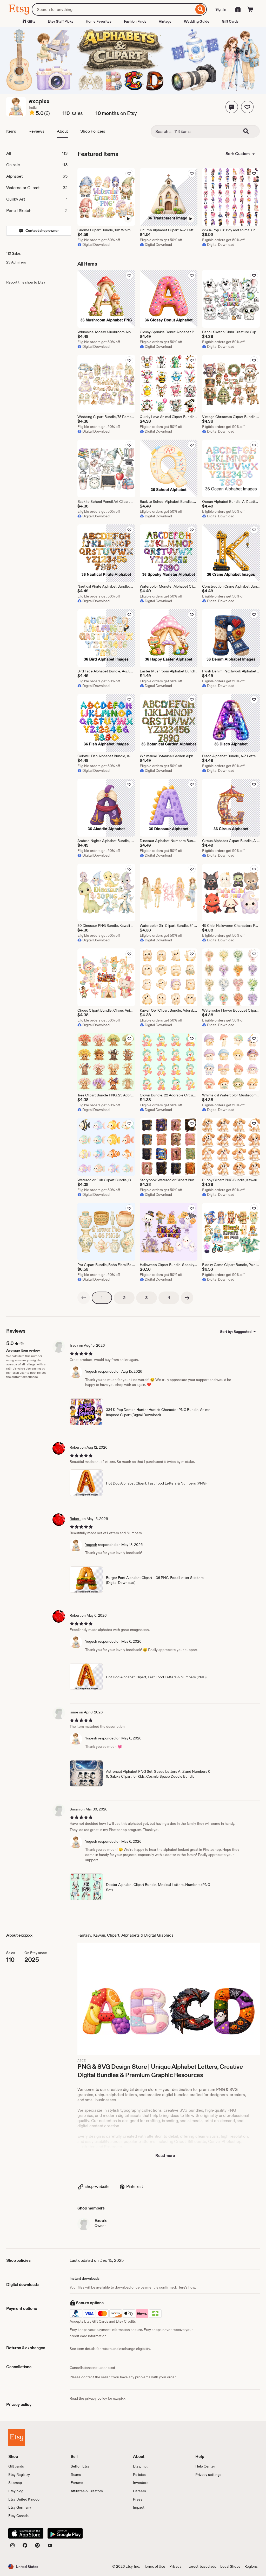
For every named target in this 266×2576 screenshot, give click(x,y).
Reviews (36, 131)
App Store (26, 2533)
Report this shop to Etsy (26, 282)
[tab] (38, 153)
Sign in (221, 9)
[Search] (200, 9)
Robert (75, 1447)
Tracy (74, 1345)
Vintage (165, 21)
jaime (74, 1712)
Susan (75, 1809)
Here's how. (187, 2287)
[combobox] (113, 9)
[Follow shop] (247, 107)
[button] (232, 107)
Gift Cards (230, 21)
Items (11, 131)
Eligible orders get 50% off (99, 240)
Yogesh (91, 1371)
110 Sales (14, 253)
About (62, 131)
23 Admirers (16, 262)
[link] (84, 1298)
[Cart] (250, 9)
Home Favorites (99, 21)
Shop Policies (93, 131)
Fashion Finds (135, 21)
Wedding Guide (197, 21)
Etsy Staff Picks (61, 21)
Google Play (65, 2533)
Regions (251, 2566)
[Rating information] (32, 113)
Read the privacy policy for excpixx (98, 2398)
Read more (165, 2156)
